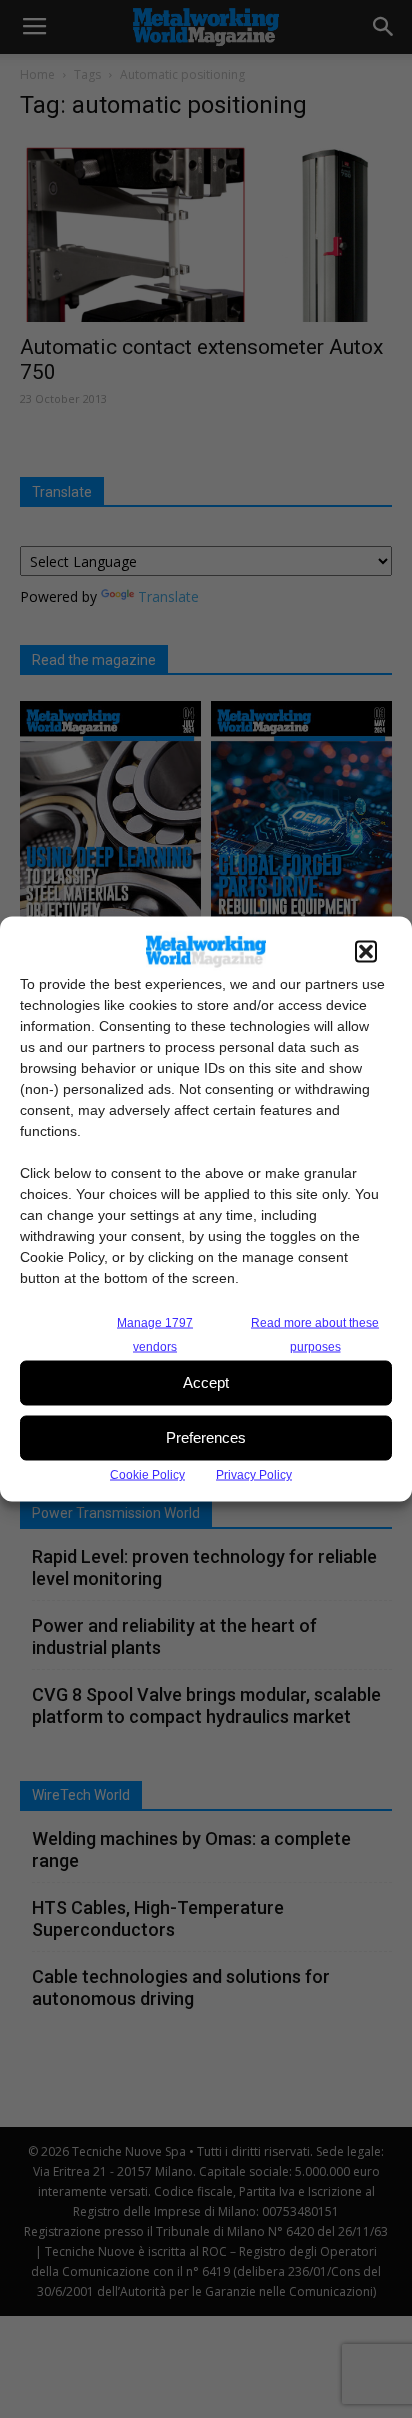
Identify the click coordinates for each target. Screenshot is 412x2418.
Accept (206, 1382)
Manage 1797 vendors (155, 1334)
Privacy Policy (254, 1474)
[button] (366, 951)
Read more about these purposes (315, 1334)
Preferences (206, 1437)
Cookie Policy (147, 1474)
